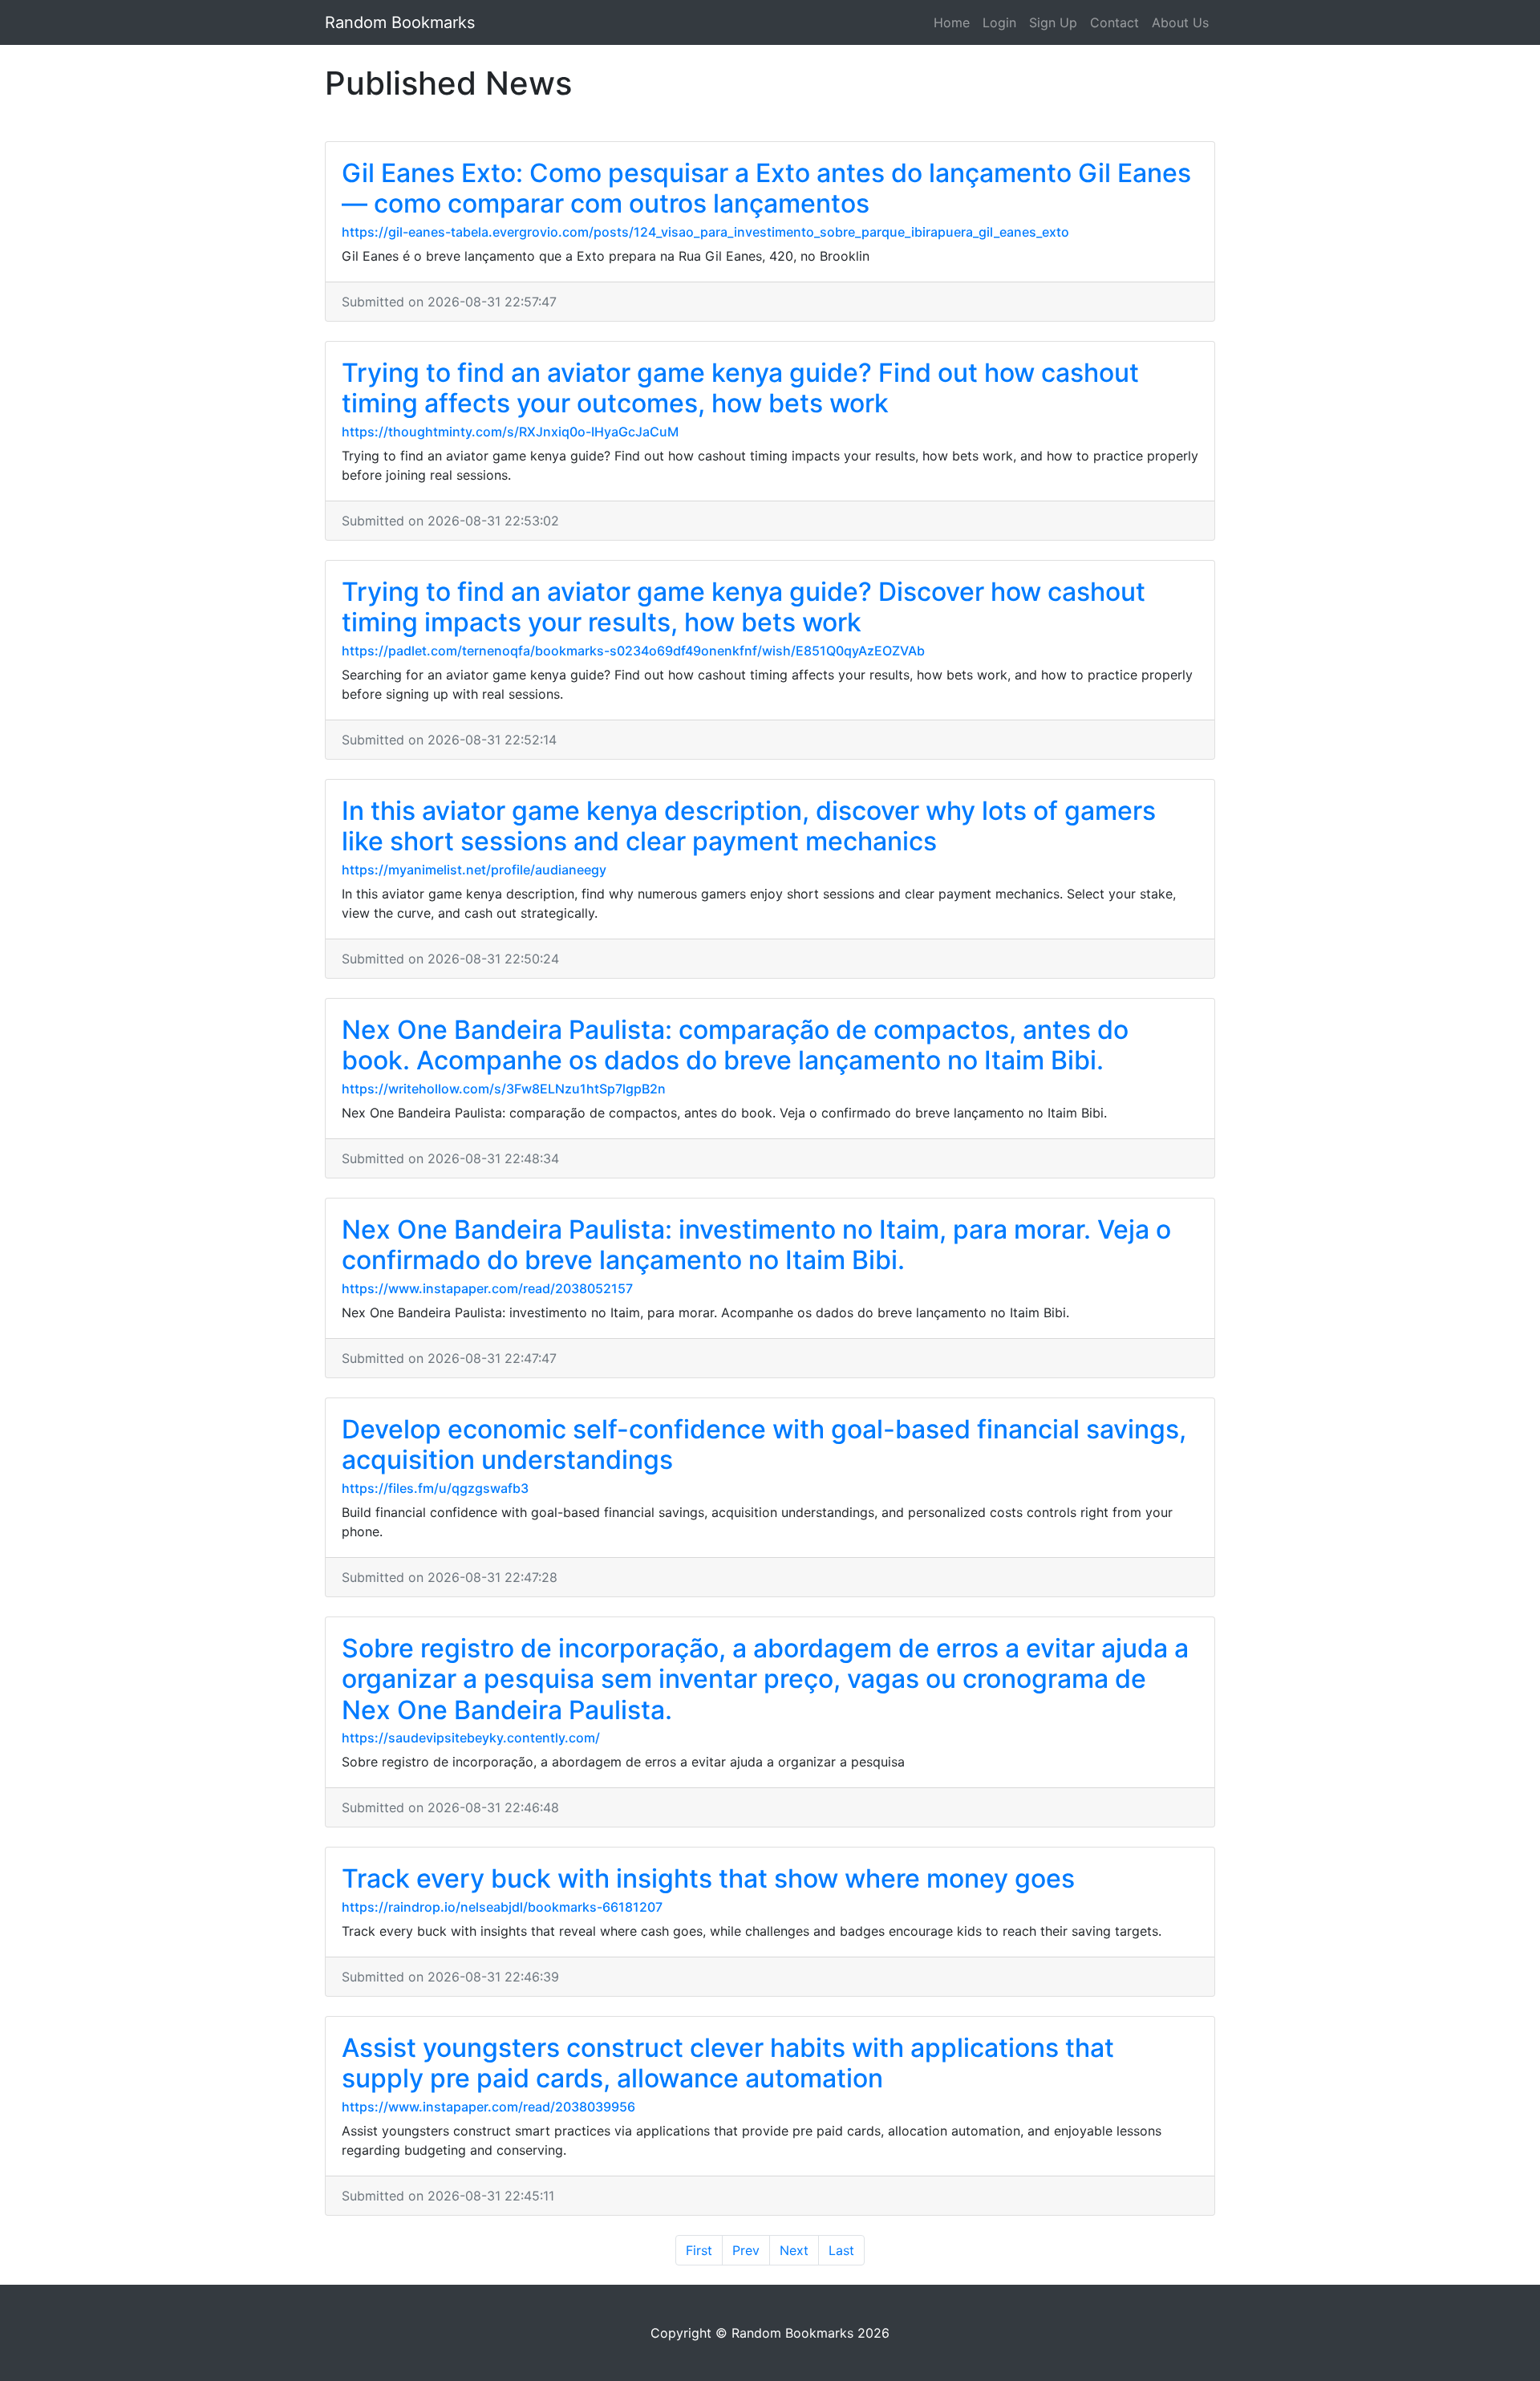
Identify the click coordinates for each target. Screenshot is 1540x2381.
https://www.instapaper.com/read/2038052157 (487, 1288)
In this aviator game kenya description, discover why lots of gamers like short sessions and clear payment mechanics (749, 826)
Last (841, 2250)
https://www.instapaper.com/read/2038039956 (488, 2107)
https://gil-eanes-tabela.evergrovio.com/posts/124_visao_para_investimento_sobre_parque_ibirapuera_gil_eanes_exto (705, 232)
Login (999, 22)
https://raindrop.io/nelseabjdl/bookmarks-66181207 (502, 1907)
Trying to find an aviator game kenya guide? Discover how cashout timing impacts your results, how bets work (744, 607)
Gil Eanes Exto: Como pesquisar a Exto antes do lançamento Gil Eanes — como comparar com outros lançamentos (766, 188)
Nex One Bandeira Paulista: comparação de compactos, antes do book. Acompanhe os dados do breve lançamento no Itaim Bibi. (735, 1045)
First (699, 2250)
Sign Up (1053, 22)
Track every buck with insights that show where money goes (708, 1878)
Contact (1114, 22)
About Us (1180, 22)
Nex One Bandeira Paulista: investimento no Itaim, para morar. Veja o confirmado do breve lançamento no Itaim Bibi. (756, 1245)
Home (952, 22)
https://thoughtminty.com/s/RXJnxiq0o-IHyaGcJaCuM (510, 432)
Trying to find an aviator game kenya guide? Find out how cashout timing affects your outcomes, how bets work (740, 388)
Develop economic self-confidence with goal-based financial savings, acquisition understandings (764, 1444)
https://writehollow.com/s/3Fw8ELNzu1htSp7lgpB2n (504, 1089)
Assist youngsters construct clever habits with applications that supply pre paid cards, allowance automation (728, 2063)
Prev (746, 2250)
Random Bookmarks (400, 22)
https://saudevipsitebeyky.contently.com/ (471, 1738)
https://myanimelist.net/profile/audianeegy (474, 870)
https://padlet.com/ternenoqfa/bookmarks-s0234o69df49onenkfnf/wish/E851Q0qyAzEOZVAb (633, 651)
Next (794, 2250)
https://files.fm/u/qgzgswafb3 (435, 1488)
